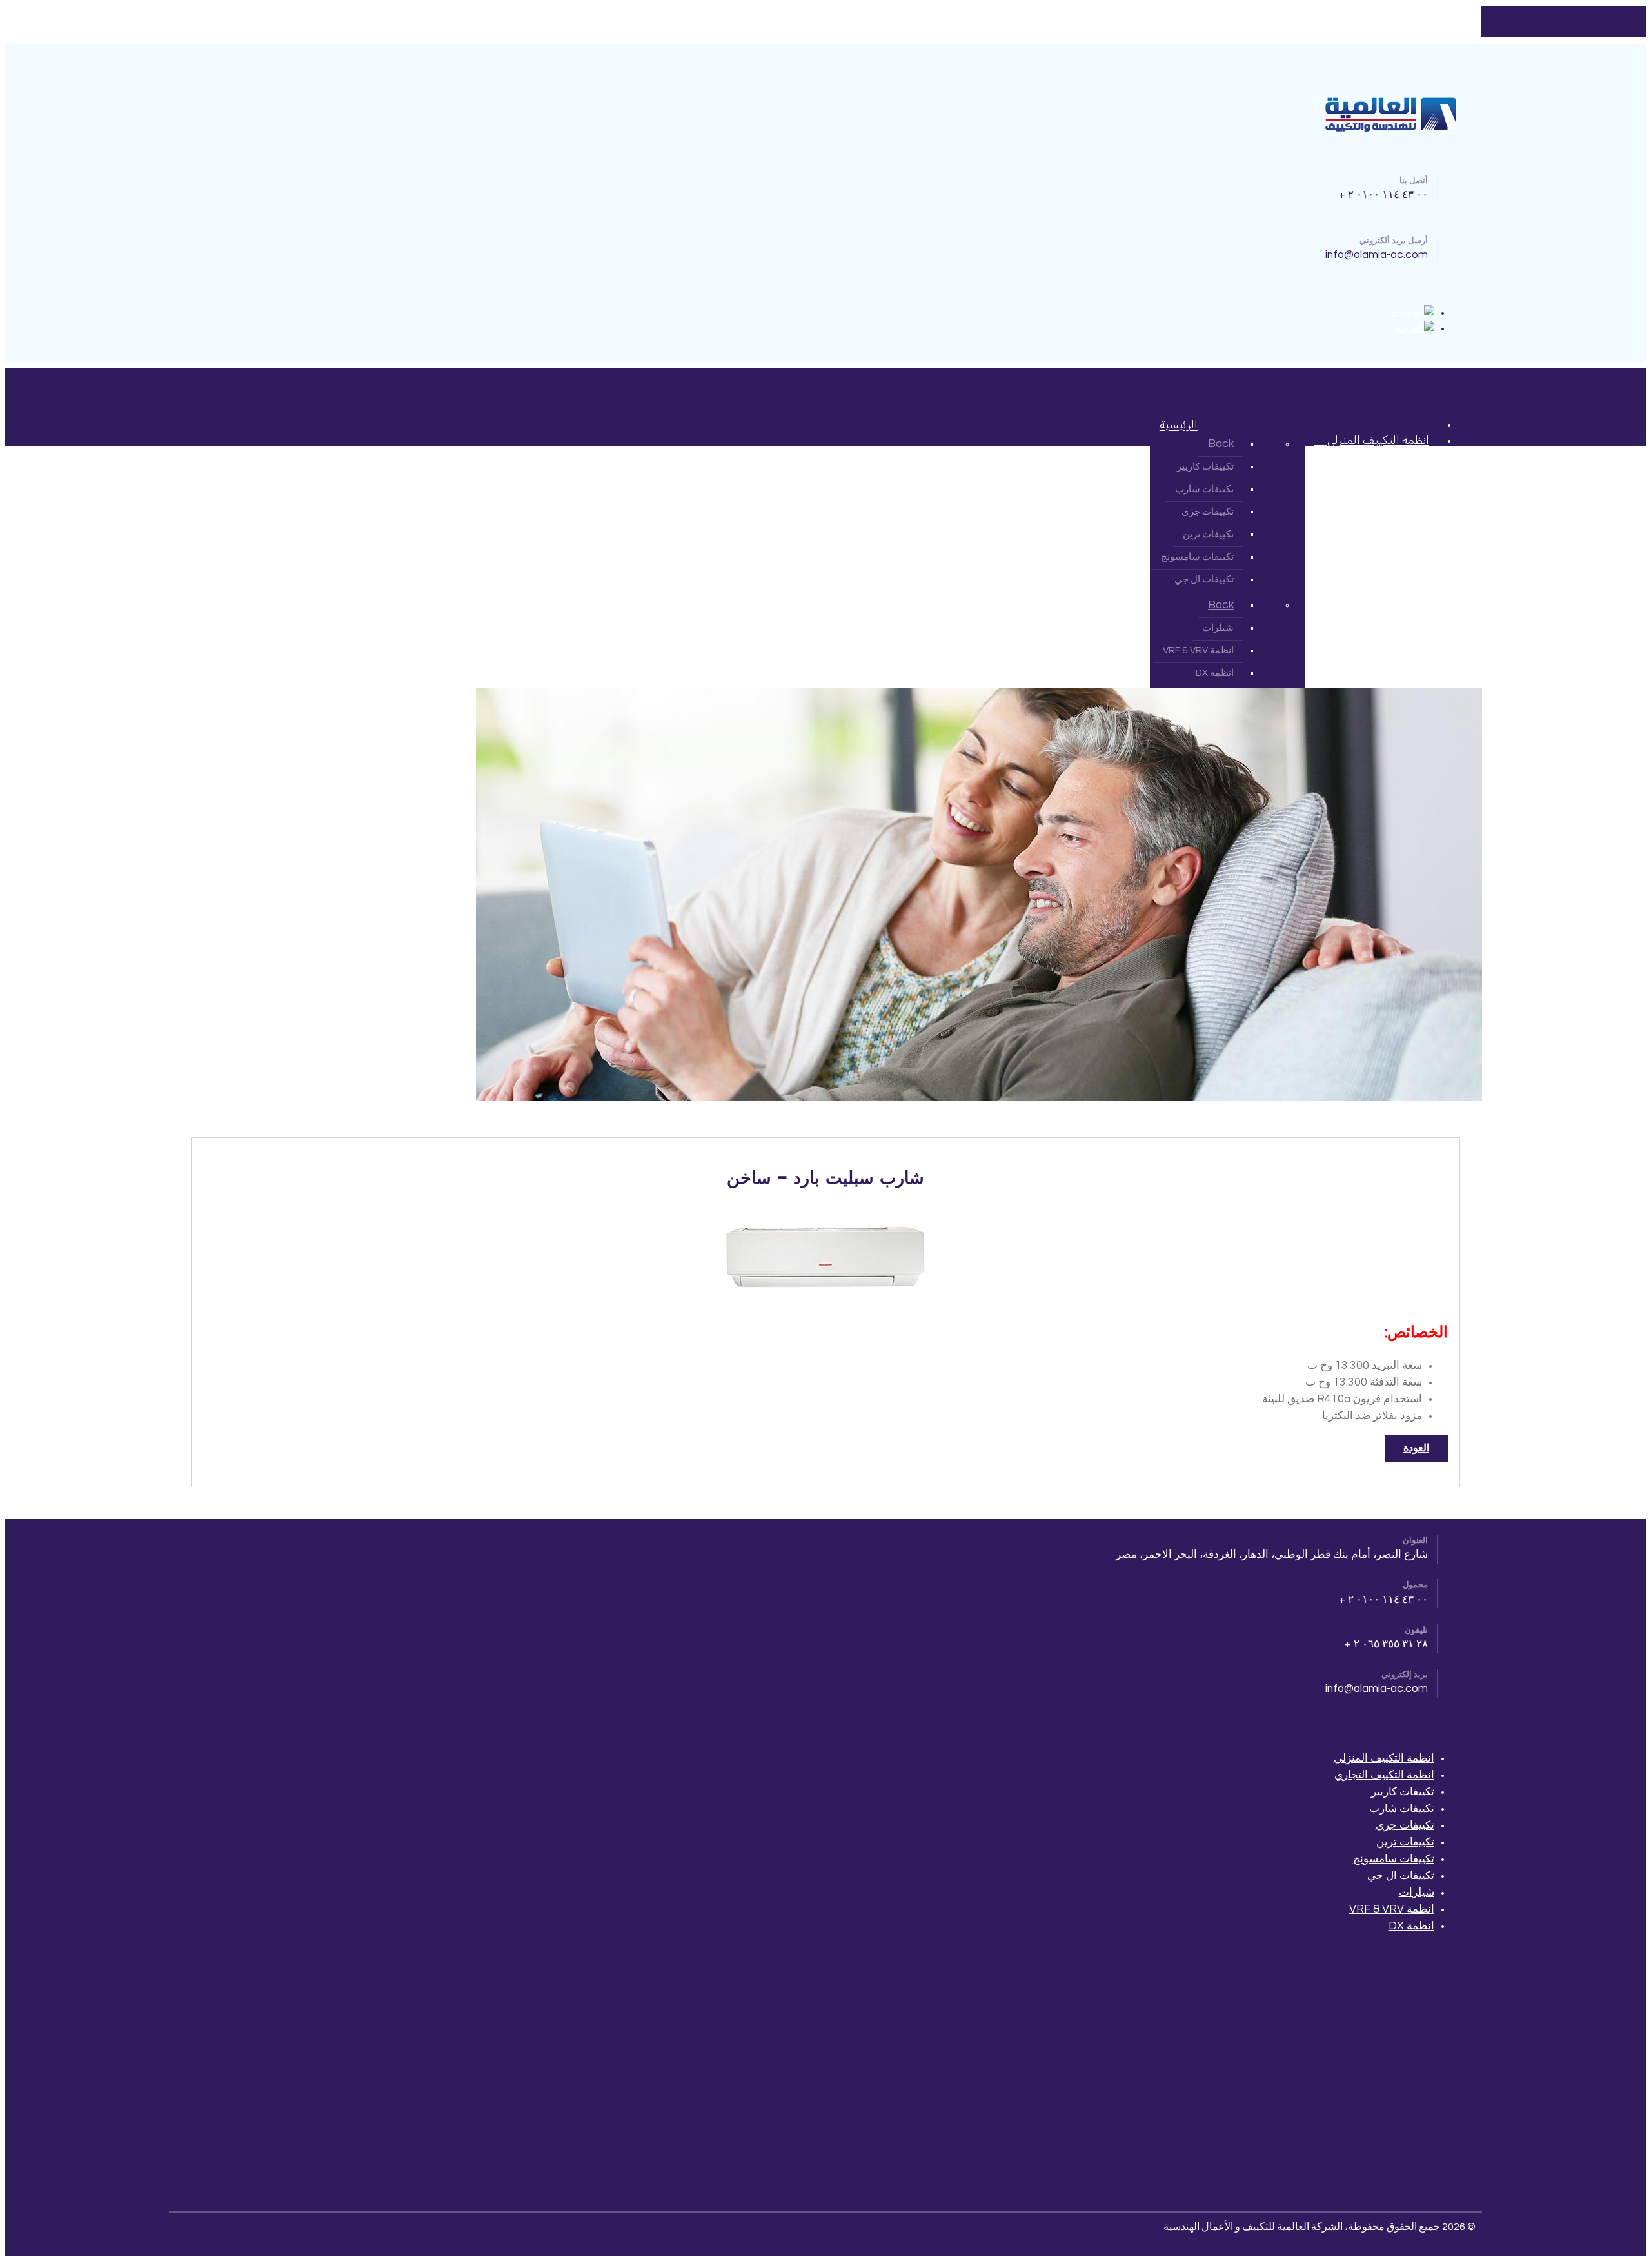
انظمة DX (1411, 1926)
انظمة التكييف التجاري (1384, 1775)
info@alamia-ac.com (1377, 1689)
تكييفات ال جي (1401, 1876)
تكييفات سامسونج (1394, 1859)
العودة (1416, 1448)
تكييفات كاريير (1403, 1792)
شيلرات (1417, 1893)
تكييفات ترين (1405, 1842)
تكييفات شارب (1402, 1809)
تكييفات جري (1405, 1825)
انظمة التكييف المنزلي (1384, 1758)
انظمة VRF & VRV (1392, 1909)
